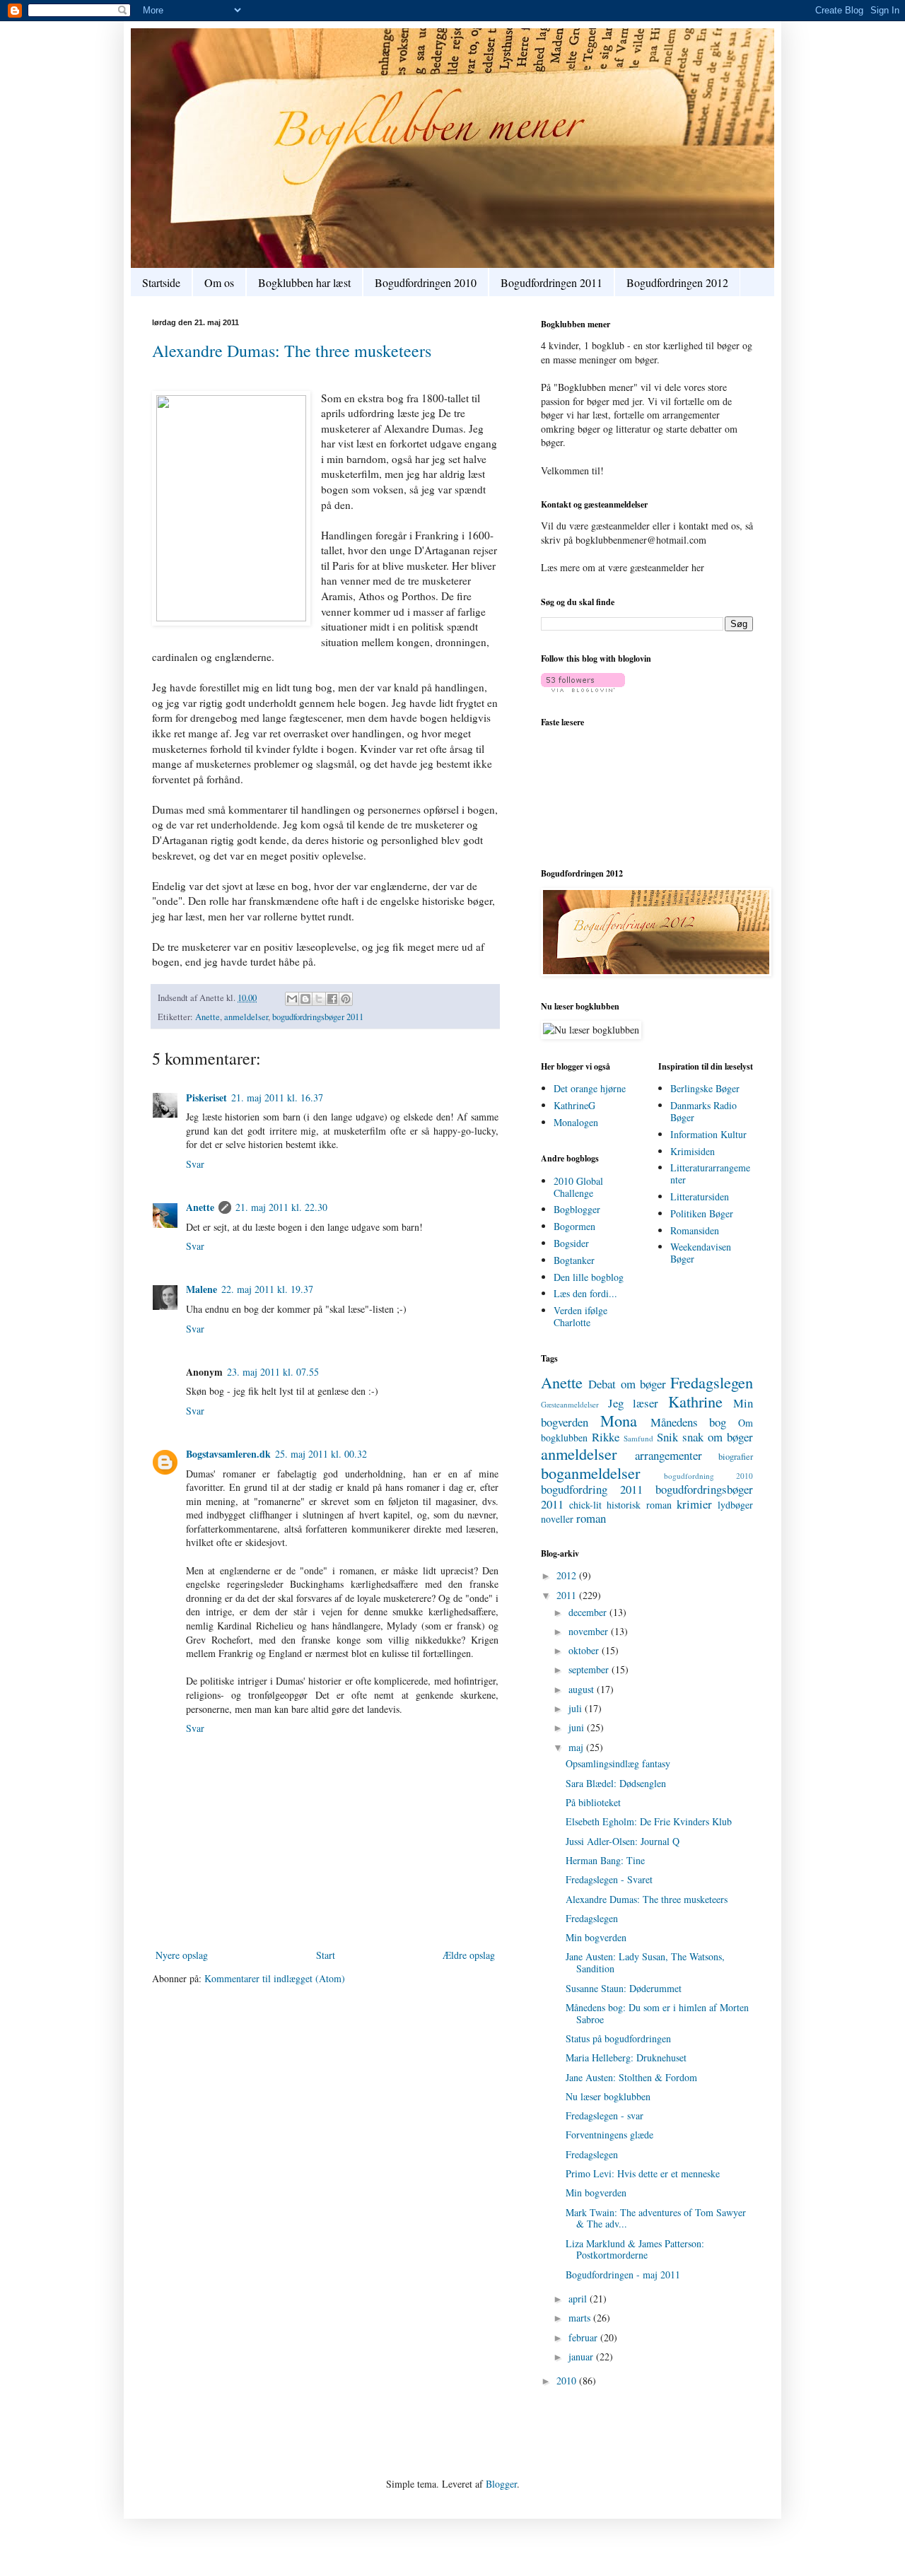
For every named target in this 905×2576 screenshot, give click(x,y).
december (589, 1612)
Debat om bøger (627, 1384)
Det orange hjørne (590, 1088)
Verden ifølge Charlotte (580, 1316)
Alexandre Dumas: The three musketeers (292, 351)
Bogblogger (577, 1209)
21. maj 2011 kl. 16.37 (277, 1097)
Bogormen (574, 1226)
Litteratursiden (700, 1196)
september (590, 1669)
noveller (557, 1519)
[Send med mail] (292, 999)
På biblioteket (593, 1802)
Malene (202, 1289)
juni (578, 1727)
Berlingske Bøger (705, 1088)
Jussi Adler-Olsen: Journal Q (623, 1841)
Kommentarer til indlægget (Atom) (275, 1978)
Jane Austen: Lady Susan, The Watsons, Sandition (645, 1962)
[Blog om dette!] (305, 999)
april (579, 2299)
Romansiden (695, 1230)
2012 (568, 1575)
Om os (219, 282)
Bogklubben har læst (304, 282)
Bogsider (571, 1243)
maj (577, 1747)
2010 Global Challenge (578, 1187)
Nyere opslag (182, 1955)
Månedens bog (689, 1422)
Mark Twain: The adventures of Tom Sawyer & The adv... (656, 2218)
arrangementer (668, 1455)
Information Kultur (708, 1134)
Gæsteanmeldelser (570, 1404)
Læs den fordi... (585, 1293)
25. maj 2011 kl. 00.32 (321, 1454)
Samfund (638, 1438)
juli (577, 1708)
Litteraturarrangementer (710, 1173)
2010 (568, 2381)
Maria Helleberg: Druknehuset (626, 2057)
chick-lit (585, 1505)
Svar (195, 1164)
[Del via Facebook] (332, 999)
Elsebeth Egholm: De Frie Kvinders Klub (649, 1821)
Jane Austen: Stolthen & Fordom (631, 2077)
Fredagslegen (712, 1382)
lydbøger (735, 1505)
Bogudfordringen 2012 (677, 282)
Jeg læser (633, 1403)
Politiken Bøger (702, 1213)
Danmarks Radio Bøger (703, 1111)
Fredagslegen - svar (605, 2115)
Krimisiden (693, 1151)
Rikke (606, 1437)
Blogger (501, 2484)
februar (584, 2337)
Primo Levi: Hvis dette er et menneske (643, 2173)
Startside (161, 282)
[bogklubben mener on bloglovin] (583, 688)
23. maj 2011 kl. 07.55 (273, 1372)
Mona (619, 1420)
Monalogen (576, 1122)
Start (326, 1955)
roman (591, 1518)
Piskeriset (206, 1097)
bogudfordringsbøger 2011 (318, 1017)
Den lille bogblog (589, 1277)
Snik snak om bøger (705, 1437)
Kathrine (695, 1401)
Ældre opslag (469, 1955)
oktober (585, 1650)
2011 (568, 1595)
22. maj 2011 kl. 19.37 (267, 1289)
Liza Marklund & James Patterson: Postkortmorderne (635, 2249)
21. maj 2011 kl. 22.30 (281, 1207)
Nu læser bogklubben (608, 2096)
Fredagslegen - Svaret (609, 1879)
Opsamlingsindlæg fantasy (618, 1763)
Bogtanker (574, 1260)
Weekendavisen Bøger (701, 1253)
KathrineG (574, 1105)
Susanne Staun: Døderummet (624, 1988)
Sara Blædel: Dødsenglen (616, 1783)
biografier (736, 1457)
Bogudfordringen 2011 (551, 282)
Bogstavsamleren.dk (228, 1454)
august (583, 1689)
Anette (208, 1017)
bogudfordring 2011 (592, 1489)
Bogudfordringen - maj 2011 (623, 2275)
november (590, 1631)
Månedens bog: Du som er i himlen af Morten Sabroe (657, 2013)
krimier (694, 1504)
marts (581, 2318)
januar (582, 2357)
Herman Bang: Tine (605, 1860)
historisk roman (639, 1505)
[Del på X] (319, 999)
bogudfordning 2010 (708, 1476)
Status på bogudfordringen (618, 2038)
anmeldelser (246, 1017)
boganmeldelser (590, 1473)
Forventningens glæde (609, 2135)
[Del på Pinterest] (346, 999)
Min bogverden (596, 1937)
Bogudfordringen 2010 (426, 282)
